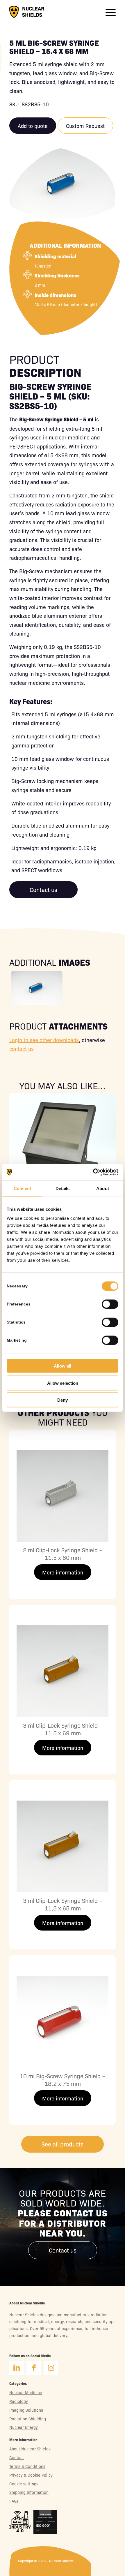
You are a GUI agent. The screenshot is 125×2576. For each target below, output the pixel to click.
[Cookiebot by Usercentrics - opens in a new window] (93, 1172)
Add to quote (33, 126)
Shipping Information (29, 2492)
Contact (17, 2457)
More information (63, 1572)
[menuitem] (108, 12)
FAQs (14, 2501)
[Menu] (108, 12)
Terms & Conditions (27, 2466)
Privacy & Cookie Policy (31, 2475)
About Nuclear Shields (30, 2449)
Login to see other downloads (44, 1040)
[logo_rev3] (27, 12)
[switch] (110, 1306)
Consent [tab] (22, 1188)
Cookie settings (24, 2484)
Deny (63, 1400)
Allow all (63, 1366)
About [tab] (103, 1188)
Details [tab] (63, 1188)
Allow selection (63, 1383)
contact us (22, 1048)
